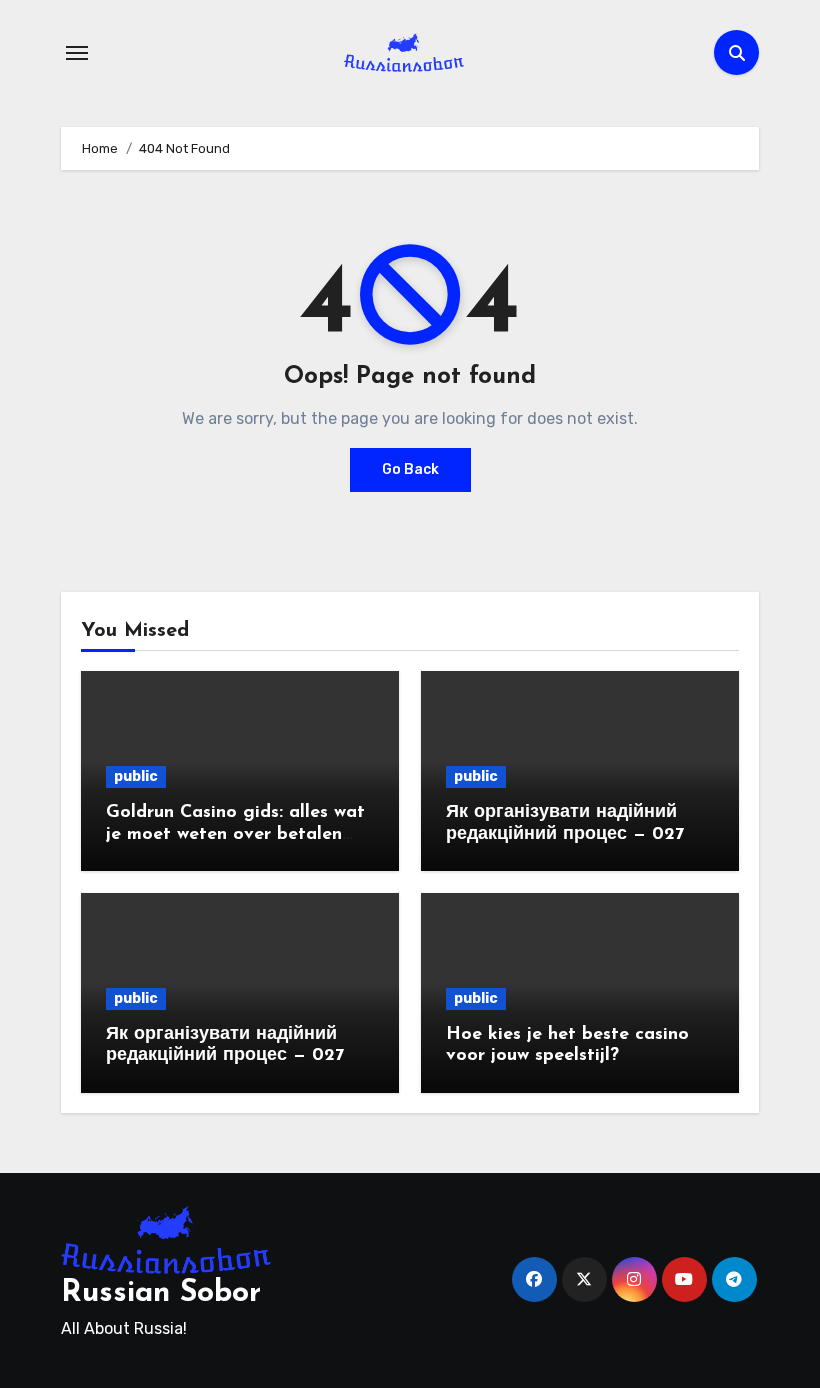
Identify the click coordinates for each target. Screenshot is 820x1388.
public (136, 776)
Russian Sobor (161, 1293)
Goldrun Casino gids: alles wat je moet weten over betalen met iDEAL (235, 834)
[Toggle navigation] (77, 53)
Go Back (410, 469)
